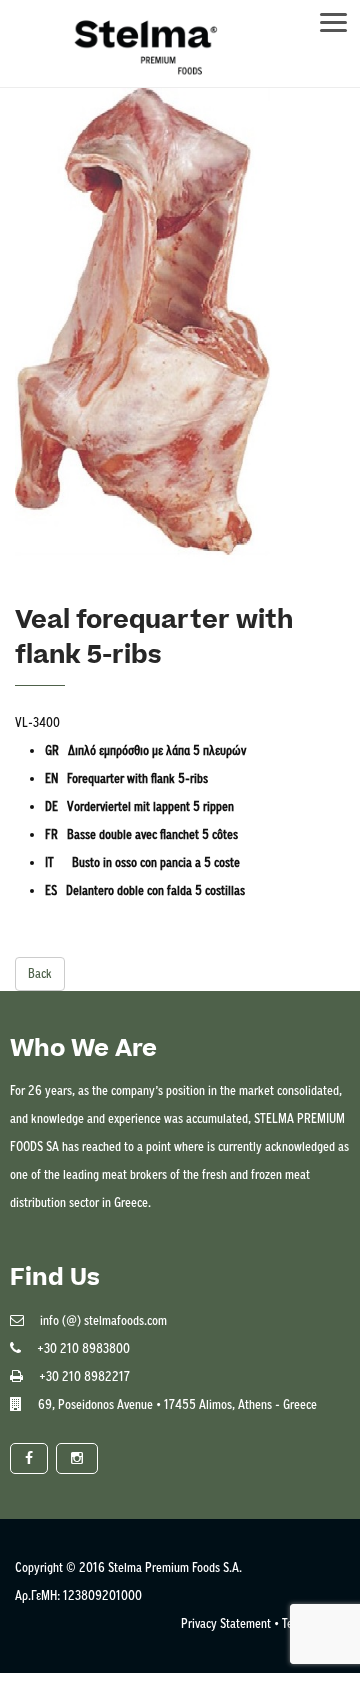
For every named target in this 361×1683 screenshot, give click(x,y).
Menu (343, 16)
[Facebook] (29, 1458)
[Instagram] (77, 1458)
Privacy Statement (226, 1623)
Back (40, 973)
